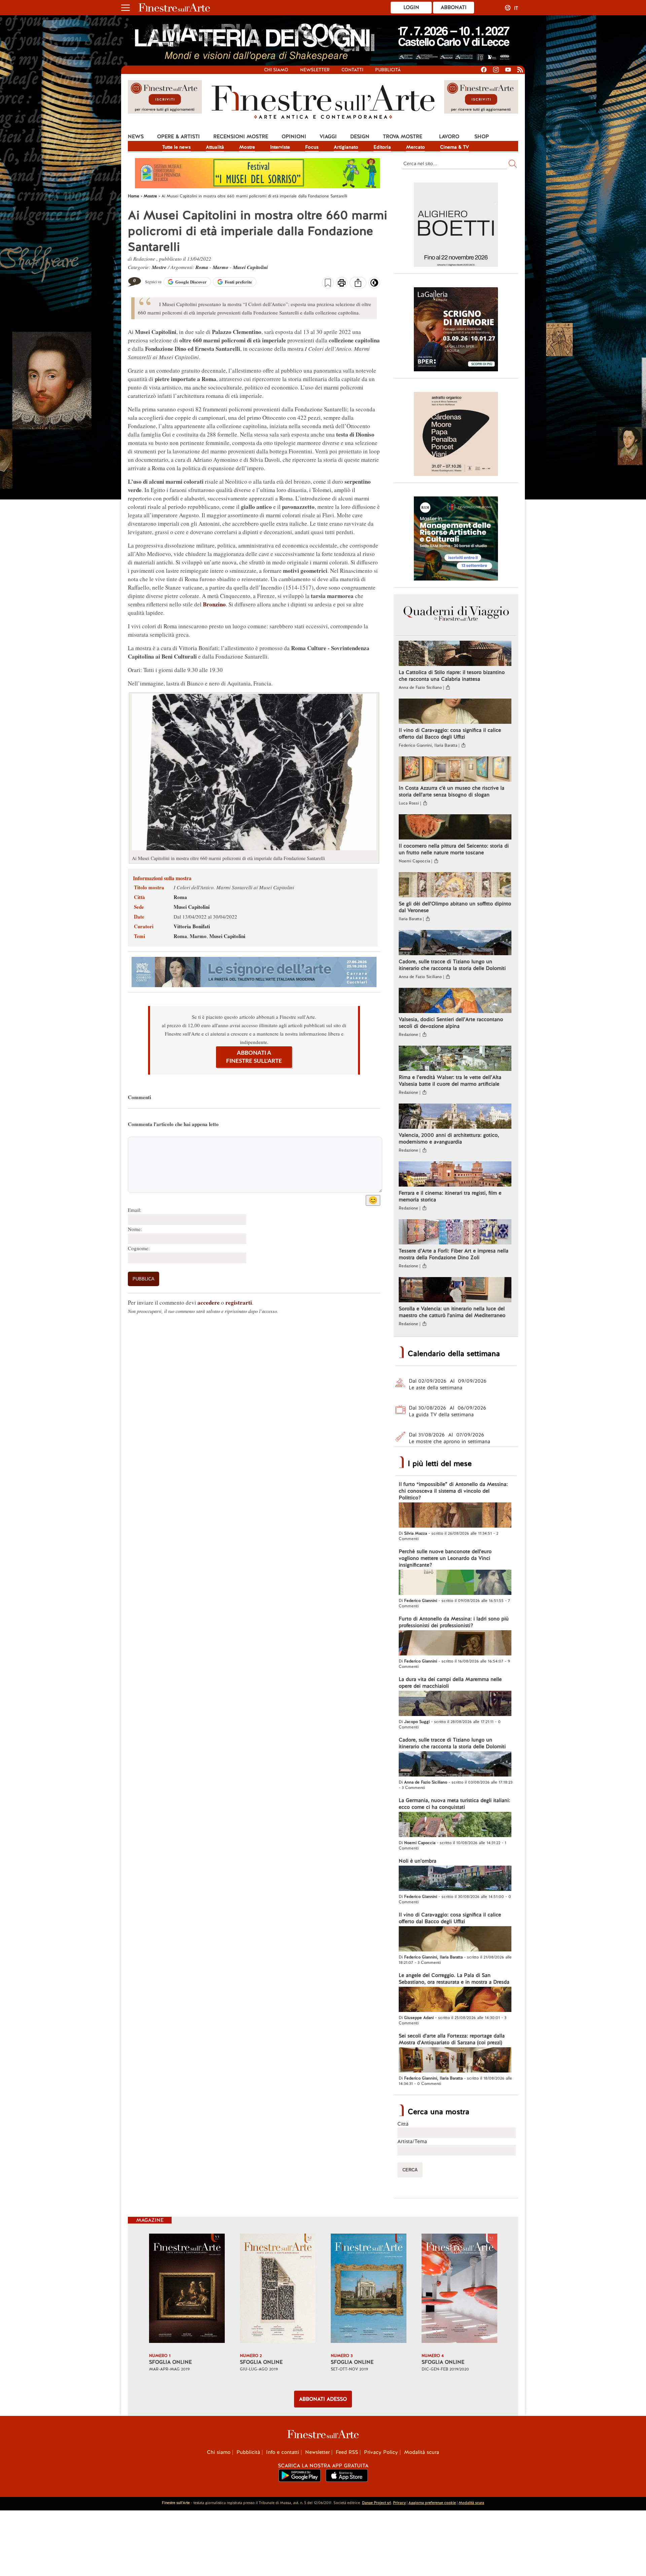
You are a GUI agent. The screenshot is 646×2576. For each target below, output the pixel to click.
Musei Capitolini (250, 267)
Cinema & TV (455, 147)
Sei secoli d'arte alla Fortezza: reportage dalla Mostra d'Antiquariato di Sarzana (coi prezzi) (452, 2039)
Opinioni (294, 137)
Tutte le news (176, 147)
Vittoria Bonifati (192, 926)
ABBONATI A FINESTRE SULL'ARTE (254, 1057)
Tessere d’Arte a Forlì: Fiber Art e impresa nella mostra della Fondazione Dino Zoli (454, 1254)
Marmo (221, 267)
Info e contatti (283, 2452)
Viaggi (328, 137)
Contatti (352, 70)
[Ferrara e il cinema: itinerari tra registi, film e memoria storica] (455, 1175)
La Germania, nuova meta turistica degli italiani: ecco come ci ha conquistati (454, 1804)
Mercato (416, 147)
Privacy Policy (381, 2452)
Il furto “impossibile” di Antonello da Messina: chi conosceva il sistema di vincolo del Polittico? (453, 1491)
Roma (202, 267)
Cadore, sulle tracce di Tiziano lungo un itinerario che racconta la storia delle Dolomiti (452, 965)
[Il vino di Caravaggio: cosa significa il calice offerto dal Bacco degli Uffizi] (455, 712)
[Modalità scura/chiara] (374, 285)
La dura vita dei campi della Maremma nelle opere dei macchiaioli (450, 1683)
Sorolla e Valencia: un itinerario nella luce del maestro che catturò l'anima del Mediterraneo (452, 1312)
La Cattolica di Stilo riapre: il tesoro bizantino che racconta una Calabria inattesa (452, 676)
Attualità (215, 147)
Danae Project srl (376, 2503)
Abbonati (454, 7)
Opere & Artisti (178, 137)
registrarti (239, 1302)
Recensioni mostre (241, 137)
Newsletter (315, 70)
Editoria (382, 147)
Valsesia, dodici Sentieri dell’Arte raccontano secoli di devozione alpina (451, 1023)
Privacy (399, 2503)
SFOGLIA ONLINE (170, 2362)
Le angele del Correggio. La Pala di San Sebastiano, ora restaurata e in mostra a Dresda (454, 1979)
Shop (482, 137)
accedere (209, 1302)
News (136, 137)
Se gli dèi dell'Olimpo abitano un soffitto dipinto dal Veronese (455, 907)
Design (360, 137)
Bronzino (214, 604)
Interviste (280, 147)
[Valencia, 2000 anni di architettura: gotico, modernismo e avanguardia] (455, 1117)
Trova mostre (403, 137)
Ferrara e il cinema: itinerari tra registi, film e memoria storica (450, 1196)
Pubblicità (388, 70)
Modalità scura (422, 2452)
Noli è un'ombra (418, 1861)
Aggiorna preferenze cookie (432, 2503)
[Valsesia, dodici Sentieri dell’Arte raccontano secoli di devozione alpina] (455, 1001)
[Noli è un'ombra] (455, 1879)
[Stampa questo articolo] (342, 284)
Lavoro (449, 137)
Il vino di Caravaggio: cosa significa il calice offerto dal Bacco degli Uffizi (450, 734)
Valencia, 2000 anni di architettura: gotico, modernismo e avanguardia (449, 1138)
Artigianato (346, 147)
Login (411, 7)
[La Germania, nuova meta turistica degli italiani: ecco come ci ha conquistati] (455, 1825)
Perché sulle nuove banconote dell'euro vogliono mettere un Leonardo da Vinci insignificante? (445, 1558)
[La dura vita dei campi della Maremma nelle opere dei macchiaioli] (455, 1704)
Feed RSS (347, 2452)
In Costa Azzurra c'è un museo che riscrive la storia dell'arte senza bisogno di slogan (452, 791)
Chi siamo (276, 70)
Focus (312, 147)
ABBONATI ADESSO (323, 2399)
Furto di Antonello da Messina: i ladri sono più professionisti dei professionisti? (454, 1622)
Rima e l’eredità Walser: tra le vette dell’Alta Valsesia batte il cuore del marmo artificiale (450, 1081)
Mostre (247, 147)
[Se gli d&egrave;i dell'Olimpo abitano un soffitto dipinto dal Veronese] (455, 886)
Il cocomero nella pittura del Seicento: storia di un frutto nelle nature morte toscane (454, 849)
